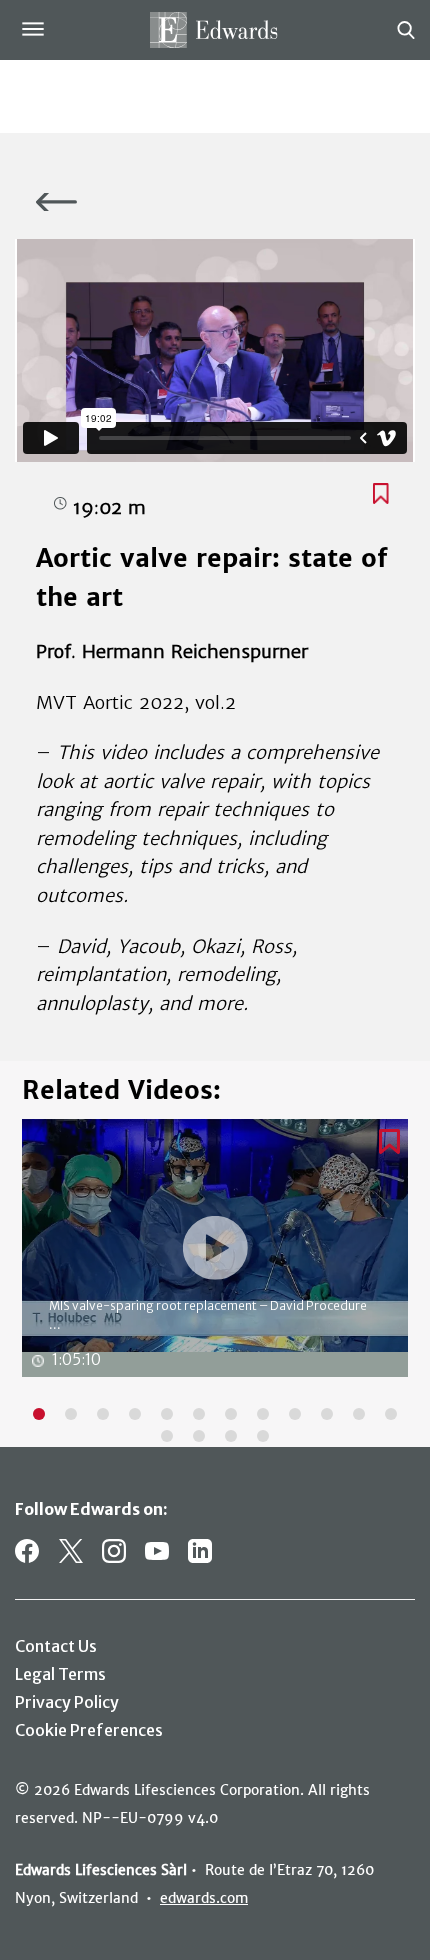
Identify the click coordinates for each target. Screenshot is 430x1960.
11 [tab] (359, 1414)
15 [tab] (231, 1436)
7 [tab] (231, 1414)
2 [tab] (71, 1414)
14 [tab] (199, 1436)
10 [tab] (327, 1414)
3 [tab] (103, 1414)
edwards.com (204, 1898)
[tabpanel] (215, 1257)
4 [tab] (135, 1414)
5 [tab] (167, 1414)
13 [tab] (167, 1436)
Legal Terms (60, 1674)
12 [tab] (391, 1414)
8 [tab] (263, 1414)
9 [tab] (295, 1414)
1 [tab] (39, 1414)
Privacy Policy (67, 1702)
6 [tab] (199, 1414)
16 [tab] (263, 1436)
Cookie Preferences (89, 1730)
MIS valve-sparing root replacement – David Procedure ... (208, 1315)
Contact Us (56, 1646)
